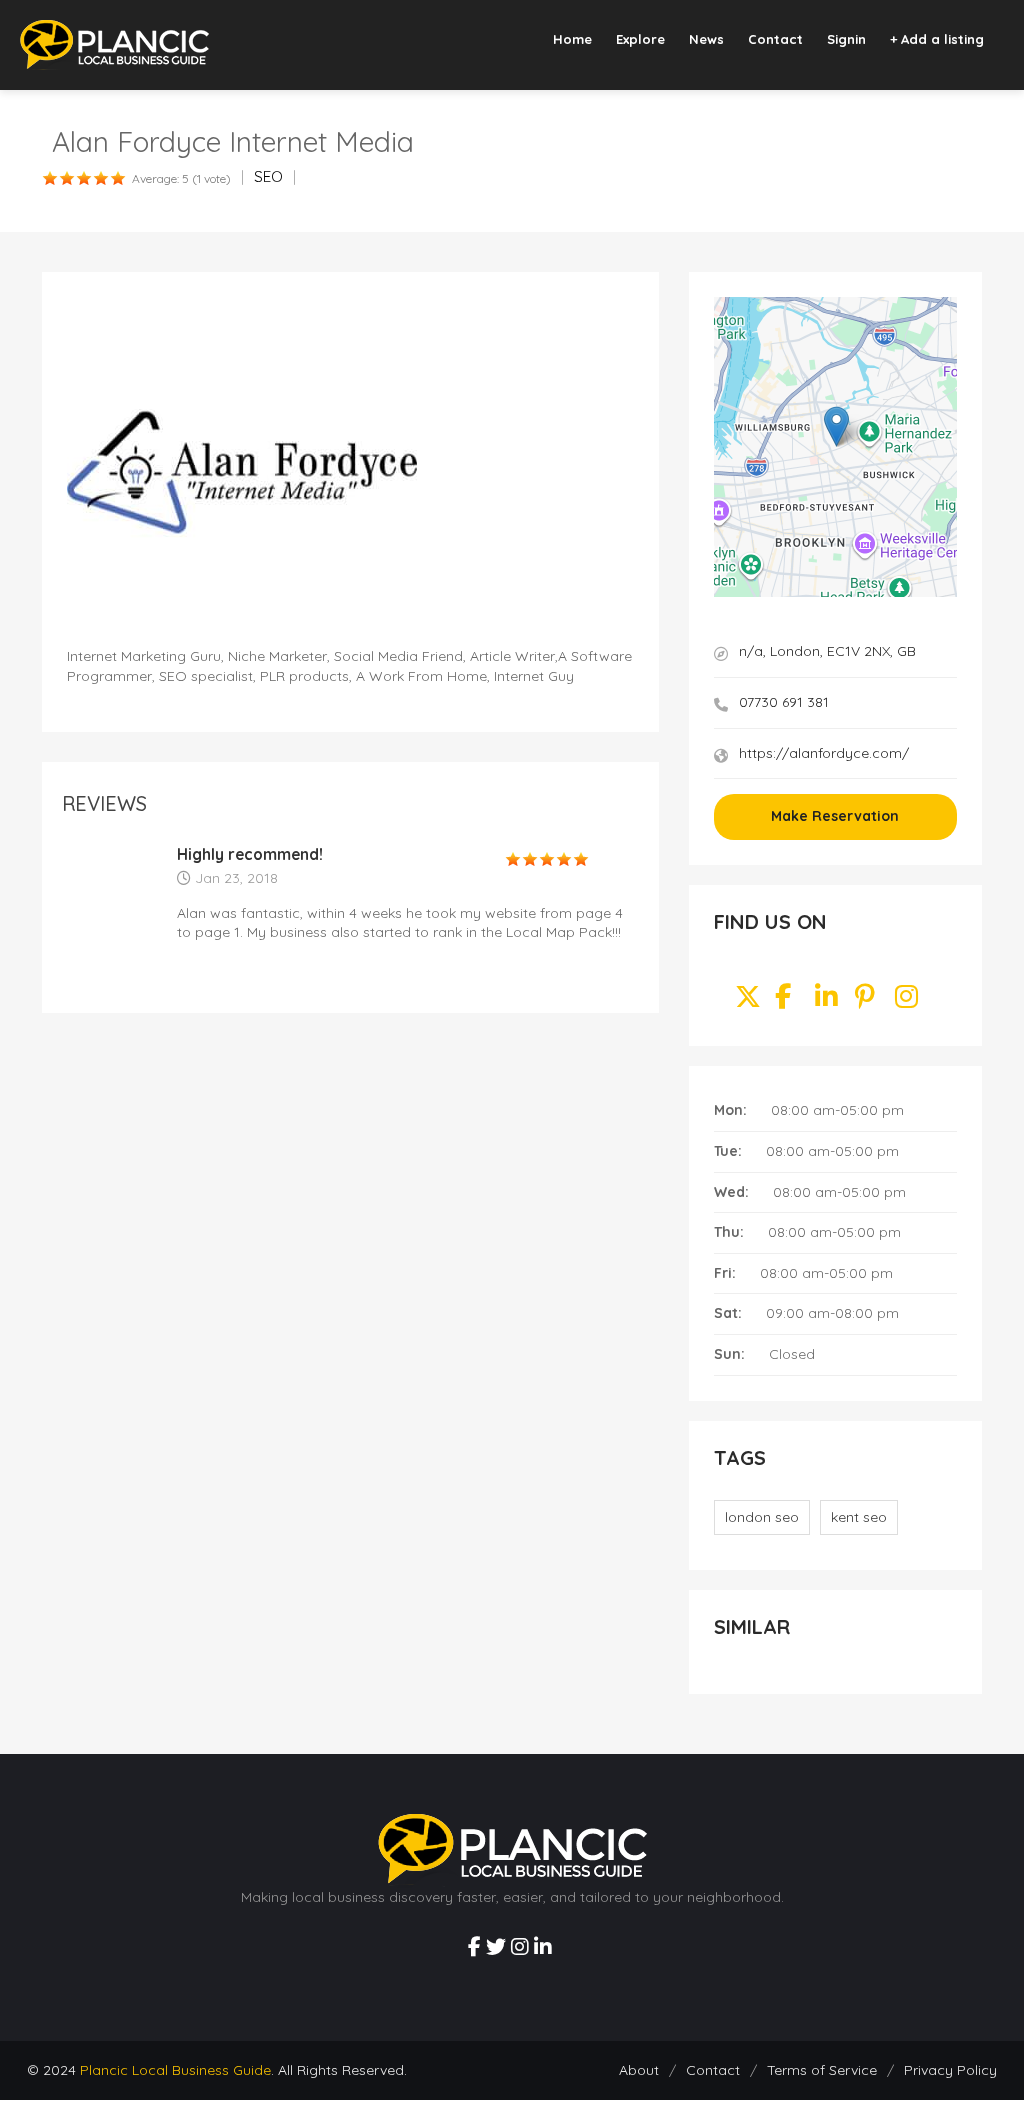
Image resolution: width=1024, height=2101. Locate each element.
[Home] (114, 44)
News (706, 39)
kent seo (859, 1517)
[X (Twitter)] (748, 1001)
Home (572, 39)
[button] (836, 426)
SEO (268, 176)
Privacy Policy (950, 2070)
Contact (775, 39)
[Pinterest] (865, 1001)
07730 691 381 (784, 702)
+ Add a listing (937, 39)
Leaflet (870, 591)
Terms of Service (822, 2070)
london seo (762, 1517)
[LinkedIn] (826, 1001)
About (639, 2070)
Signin (846, 39)
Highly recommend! (250, 854)
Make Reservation (835, 816)
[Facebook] (783, 1001)
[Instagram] (906, 1001)
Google (940, 591)
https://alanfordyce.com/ (824, 753)
